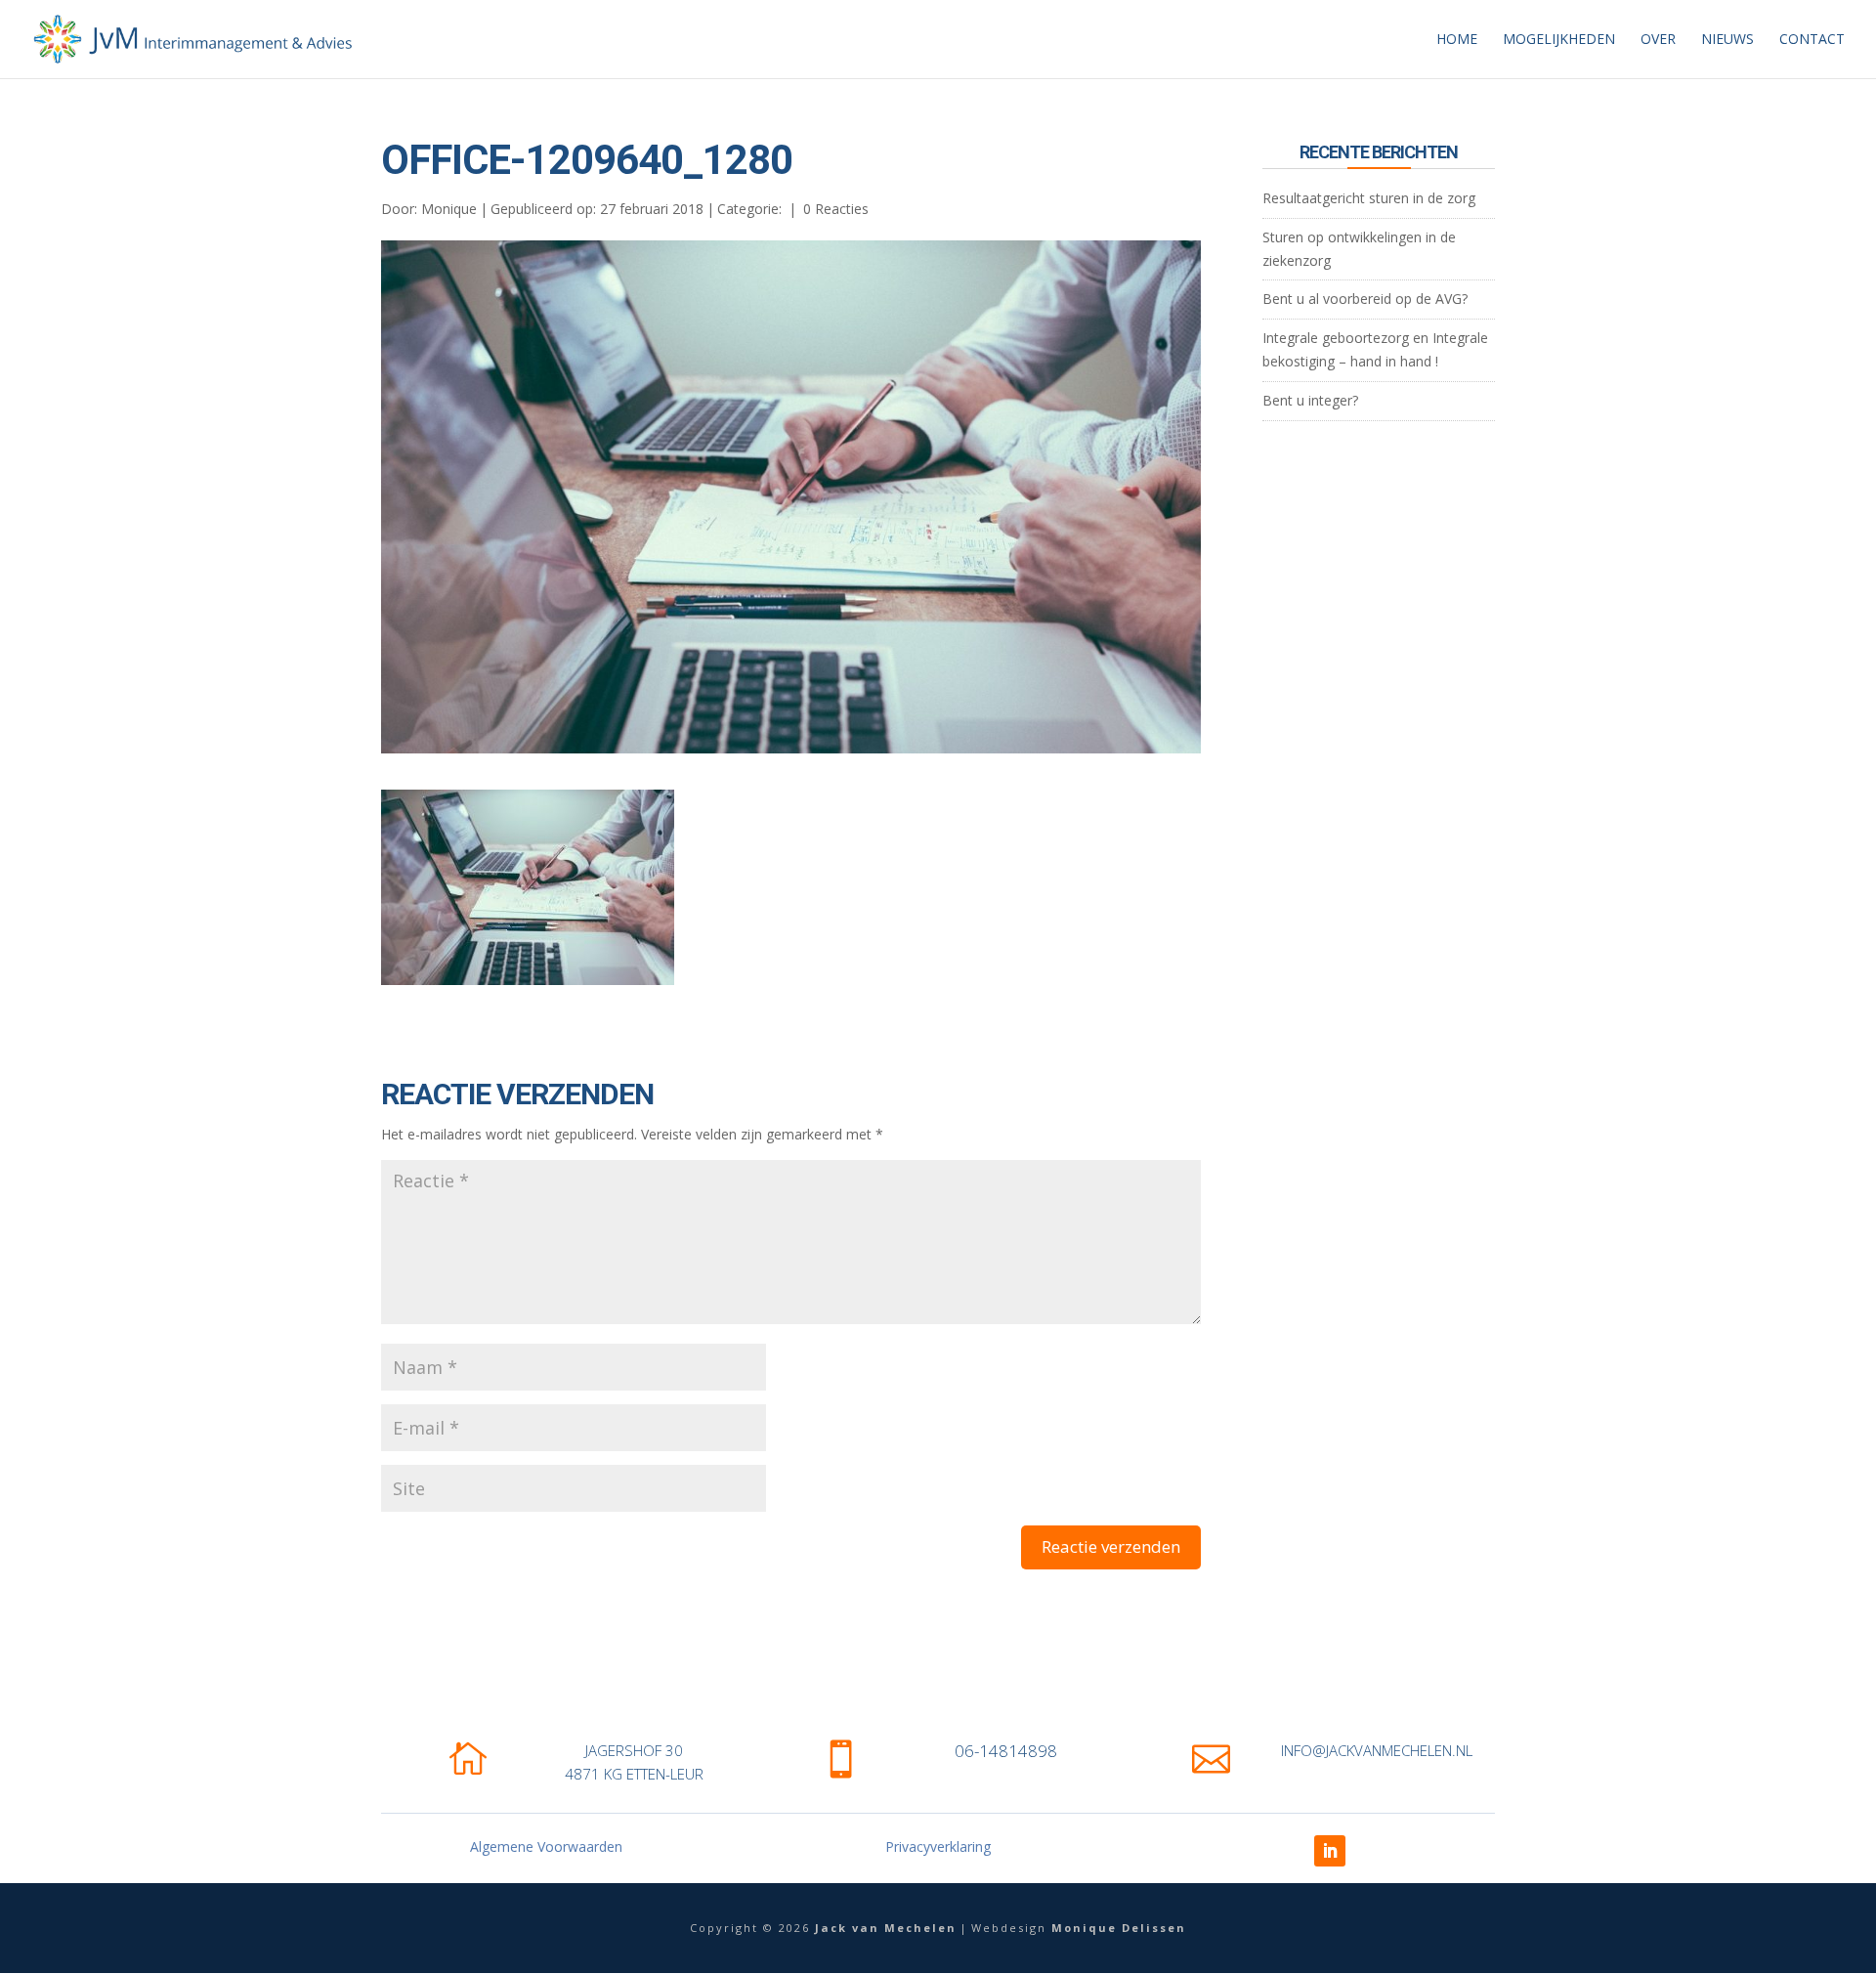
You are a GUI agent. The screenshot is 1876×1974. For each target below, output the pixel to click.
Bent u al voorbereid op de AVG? (1365, 299)
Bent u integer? (1310, 400)
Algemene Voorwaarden (546, 1846)
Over (1658, 40)
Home (1457, 40)
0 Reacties (836, 209)
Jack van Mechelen (886, 1928)
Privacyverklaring (938, 1846)
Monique (449, 209)
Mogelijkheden (1559, 40)
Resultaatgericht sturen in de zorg (1369, 198)
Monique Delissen (1119, 1928)
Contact (1812, 40)
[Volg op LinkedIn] (1330, 1851)
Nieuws (1727, 40)
